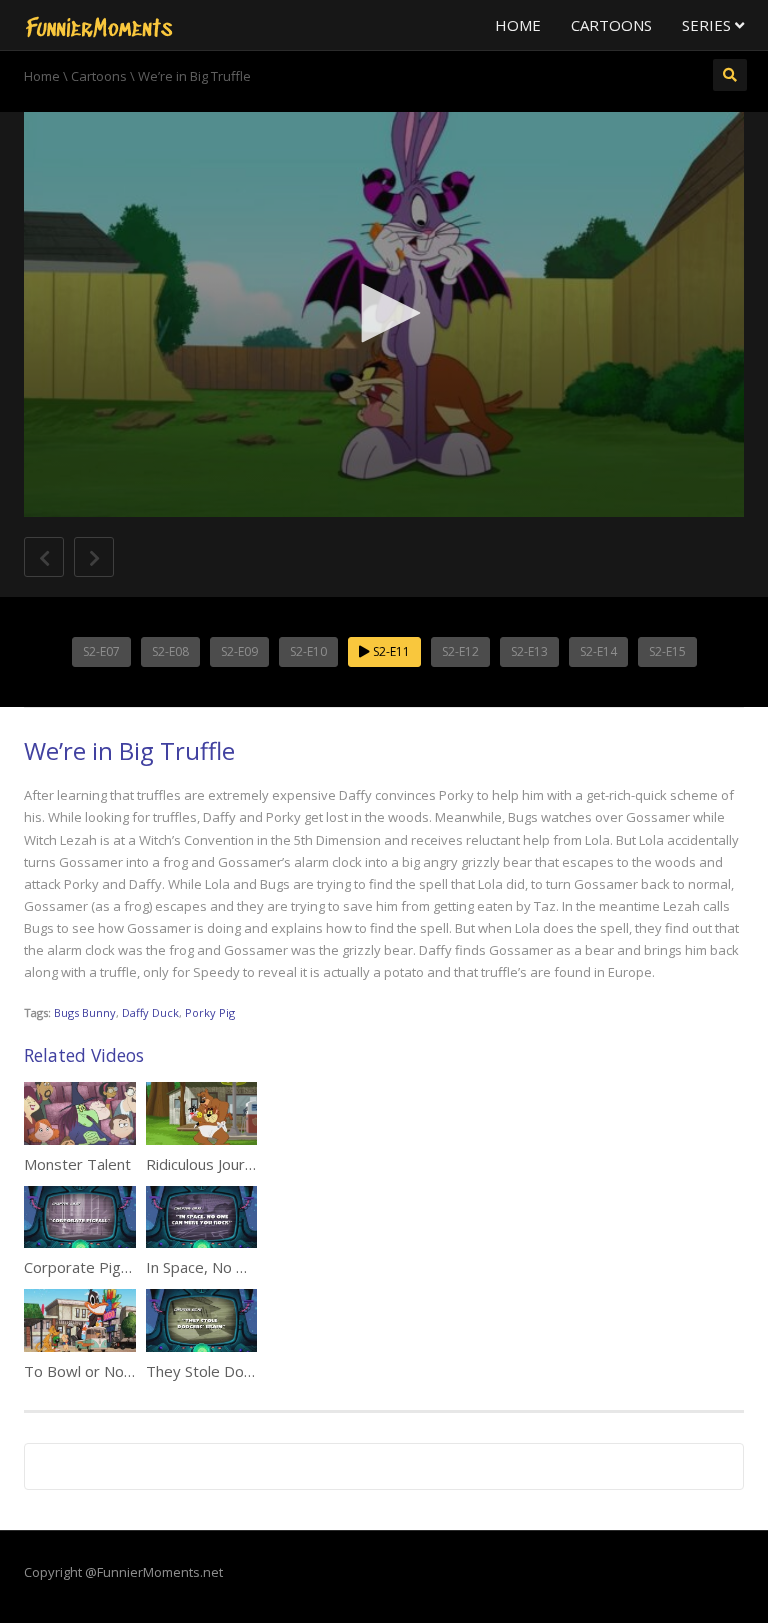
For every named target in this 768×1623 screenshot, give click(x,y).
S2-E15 (667, 651)
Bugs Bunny (85, 1012)
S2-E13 (529, 651)
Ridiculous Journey (208, 1164)
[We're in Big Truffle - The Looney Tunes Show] (99, 25)
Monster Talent (77, 1164)
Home (518, 25)
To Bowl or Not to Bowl (105, 1371)
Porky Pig (210, 1012)
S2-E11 (390, 651)
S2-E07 (101, 651)
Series (708, 25)
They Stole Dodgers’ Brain (236, 1371)
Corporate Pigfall (82, 1267)
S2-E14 (598, 651)
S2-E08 (170, 651)
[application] (384, 314)
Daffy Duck (150, 1012)
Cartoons (611, 25)
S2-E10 (308, 651)
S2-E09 (239, 651)
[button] (384, 313)
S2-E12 (460, 651)
